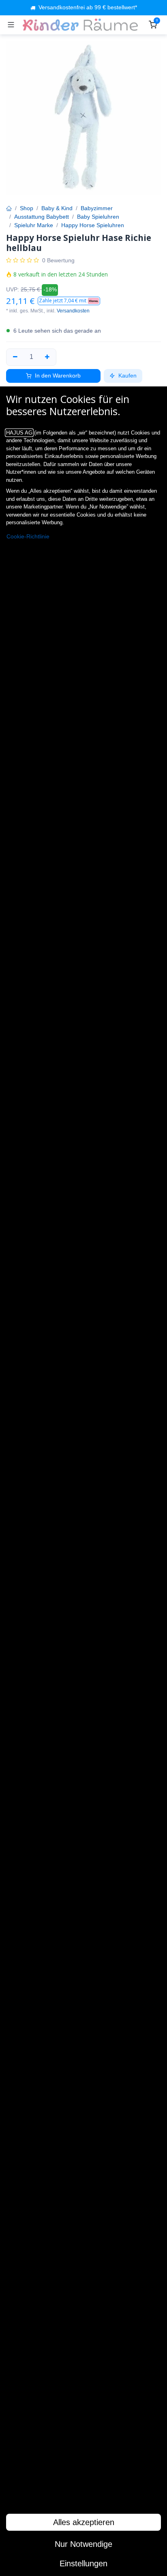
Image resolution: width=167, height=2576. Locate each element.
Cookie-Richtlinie (28, 537)
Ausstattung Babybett (42, 217)
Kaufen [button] (127, 376)
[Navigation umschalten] (11, 25)
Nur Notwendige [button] (83, 2544)
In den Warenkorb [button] (57, 376)
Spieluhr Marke (34, 225)
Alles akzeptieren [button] (84, 2522)
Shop (27, 208)
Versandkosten (73, 311)
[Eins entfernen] (15, 357)
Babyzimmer (97, 208)
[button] (69, 301)
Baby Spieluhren (98, 217)
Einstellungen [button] (83, 2563)
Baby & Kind (57, 208)
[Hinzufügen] (48, 357)
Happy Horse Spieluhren (93, 225)
